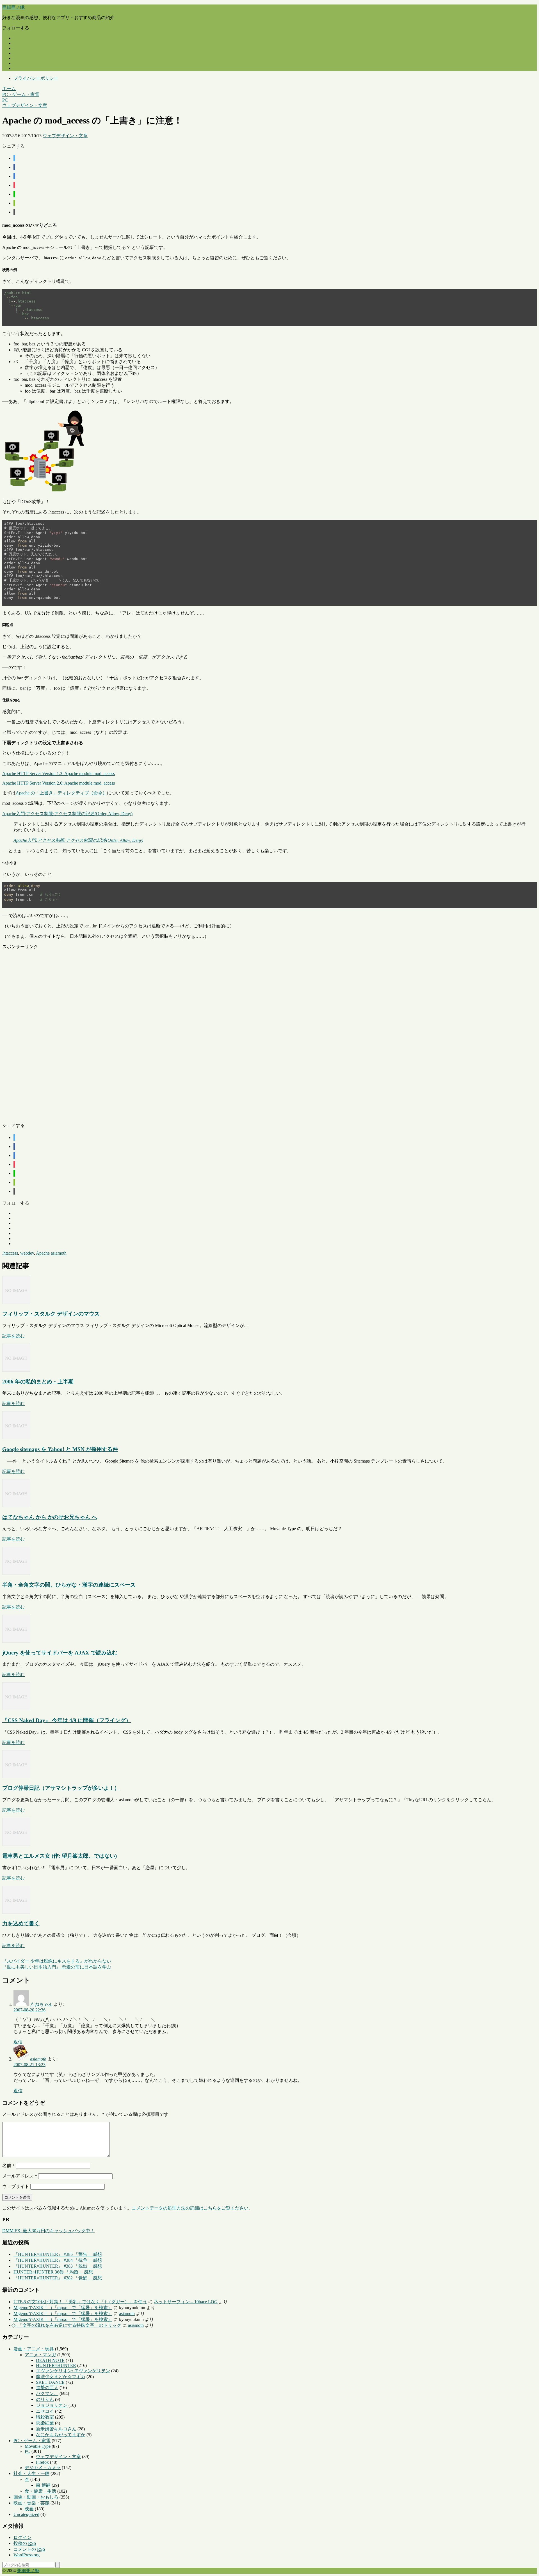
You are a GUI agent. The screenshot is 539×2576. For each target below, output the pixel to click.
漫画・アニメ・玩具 (34, 2349)
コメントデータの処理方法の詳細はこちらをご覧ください (190, 2208)
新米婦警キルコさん (56, 2429)
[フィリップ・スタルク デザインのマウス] (16, 1302)
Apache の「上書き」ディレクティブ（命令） (61, 793)
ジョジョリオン (52, 2405)
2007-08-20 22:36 (29, 2010)
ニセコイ (45, 2411)
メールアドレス (20, 2176)
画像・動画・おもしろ (36, 2497)
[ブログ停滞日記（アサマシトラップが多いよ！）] (16, 1777)
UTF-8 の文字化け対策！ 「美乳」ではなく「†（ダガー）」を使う (80, 2302)
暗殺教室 (45, 2417)
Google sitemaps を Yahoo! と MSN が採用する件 (60, 1449)
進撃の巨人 (47, 2388)
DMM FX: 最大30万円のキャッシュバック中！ (48, 2231)
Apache (43, 1253)
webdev (27, 1253)
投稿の (25, 2543)
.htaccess (10, 1253)
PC (28, 2451)
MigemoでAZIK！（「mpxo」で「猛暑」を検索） (63, 2308)
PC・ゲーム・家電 (32, 2441)
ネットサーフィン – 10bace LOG (186, 2302)
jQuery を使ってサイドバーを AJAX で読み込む (60, 1653)
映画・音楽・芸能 (31, 2503)
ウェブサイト (16, 2186)
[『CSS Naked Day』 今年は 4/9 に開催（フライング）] (16, 1709)
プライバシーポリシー (36, 78)
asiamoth (59, 1253)
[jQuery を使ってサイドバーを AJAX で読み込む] (16, 1641)
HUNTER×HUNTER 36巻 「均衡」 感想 (53, 2272)
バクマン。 (47, 2393)
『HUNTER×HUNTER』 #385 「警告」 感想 (58, 2254)
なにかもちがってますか (61, 2435)
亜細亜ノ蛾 (13, 7)
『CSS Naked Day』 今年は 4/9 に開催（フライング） (67, 1720)
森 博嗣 (43, 2485)
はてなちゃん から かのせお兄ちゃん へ (50, 1517)
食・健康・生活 (40, 2491)
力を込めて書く (21, 1923)
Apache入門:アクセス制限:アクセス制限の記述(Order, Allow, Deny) (67, 814)
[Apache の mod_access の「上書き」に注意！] (14, 176)
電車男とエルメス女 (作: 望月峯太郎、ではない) (60, 1856)
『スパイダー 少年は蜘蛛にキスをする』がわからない (57, 1961)
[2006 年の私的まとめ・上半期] (16, 1370)
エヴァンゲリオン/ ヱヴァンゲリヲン (73, 2371)
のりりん (45, 2399)
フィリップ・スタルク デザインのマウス (51, 1314)
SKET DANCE (50, 2382)
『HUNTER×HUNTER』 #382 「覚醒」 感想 (58, 2278)
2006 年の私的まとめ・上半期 (38, 1382)
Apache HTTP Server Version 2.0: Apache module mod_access (59, 783)
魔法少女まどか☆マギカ (61, 2377)
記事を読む (13, 1336)
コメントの (29, 2549)
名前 (8, 2166)
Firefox (42, 2462)
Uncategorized (26, 2514)
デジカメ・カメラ (43, 2468)
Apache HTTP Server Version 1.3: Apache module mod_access (59, 774)
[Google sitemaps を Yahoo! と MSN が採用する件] (16, 1438)
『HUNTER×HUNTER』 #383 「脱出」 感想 (58, 2266)
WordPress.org (27, 2555)
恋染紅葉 (45, 2423)
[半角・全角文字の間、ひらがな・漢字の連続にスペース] (16, 1573)
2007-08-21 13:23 (29, 2065)
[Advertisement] (171, 1034)
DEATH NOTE (50, 2360)
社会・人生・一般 (31, 2473)
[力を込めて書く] (16, 1912)
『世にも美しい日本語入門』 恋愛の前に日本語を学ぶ (57, 1967)
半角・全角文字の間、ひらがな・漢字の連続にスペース (69, 1585)
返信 (18, 2042)
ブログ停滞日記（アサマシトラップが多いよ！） (61, 1788)
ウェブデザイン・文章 (65, 136)
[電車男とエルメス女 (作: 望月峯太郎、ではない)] (16, 1844)
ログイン (22, 2537)
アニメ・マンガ (40, 2355)
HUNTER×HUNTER (56, 2365)
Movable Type (38, 2446)
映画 (29, 2509)
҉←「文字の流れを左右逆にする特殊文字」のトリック (67, 2325)
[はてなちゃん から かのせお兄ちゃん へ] (16, 1506)
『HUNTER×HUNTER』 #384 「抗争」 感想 (58, 2260)
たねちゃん (41, 2004)
